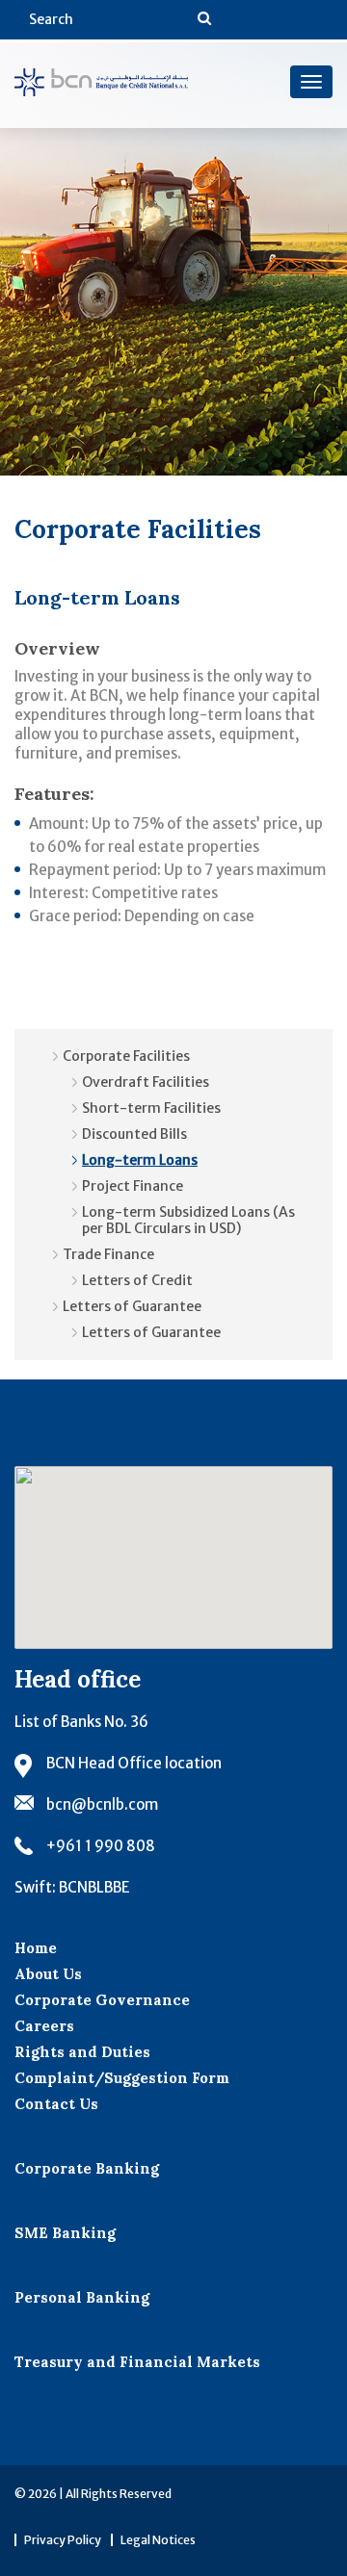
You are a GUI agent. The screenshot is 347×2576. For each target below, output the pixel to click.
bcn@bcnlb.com (102, 1804)
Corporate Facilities (126, 1056)
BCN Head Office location (134, 1763)
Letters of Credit (137, 1280)
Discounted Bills (134, 1134)
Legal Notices (158, 2540)
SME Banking (65, 2233)
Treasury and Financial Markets (137, 2362)
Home (36, 1948)
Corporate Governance (102, 2000)
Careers (44, 2026)
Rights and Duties (82, 2052)
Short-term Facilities (151, 1108)
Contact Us (56, 2104)
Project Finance (133, 1186)
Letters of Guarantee (132, 1306)
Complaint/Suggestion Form (122, 2078)
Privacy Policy (63, 2540)
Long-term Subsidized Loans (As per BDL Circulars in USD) (188, 1220)
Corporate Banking (87, 2168)
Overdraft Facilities (146, 1082)
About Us (48, 1974)
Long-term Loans (140, 1160)
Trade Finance (108, 1254)
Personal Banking (82, 2297)
